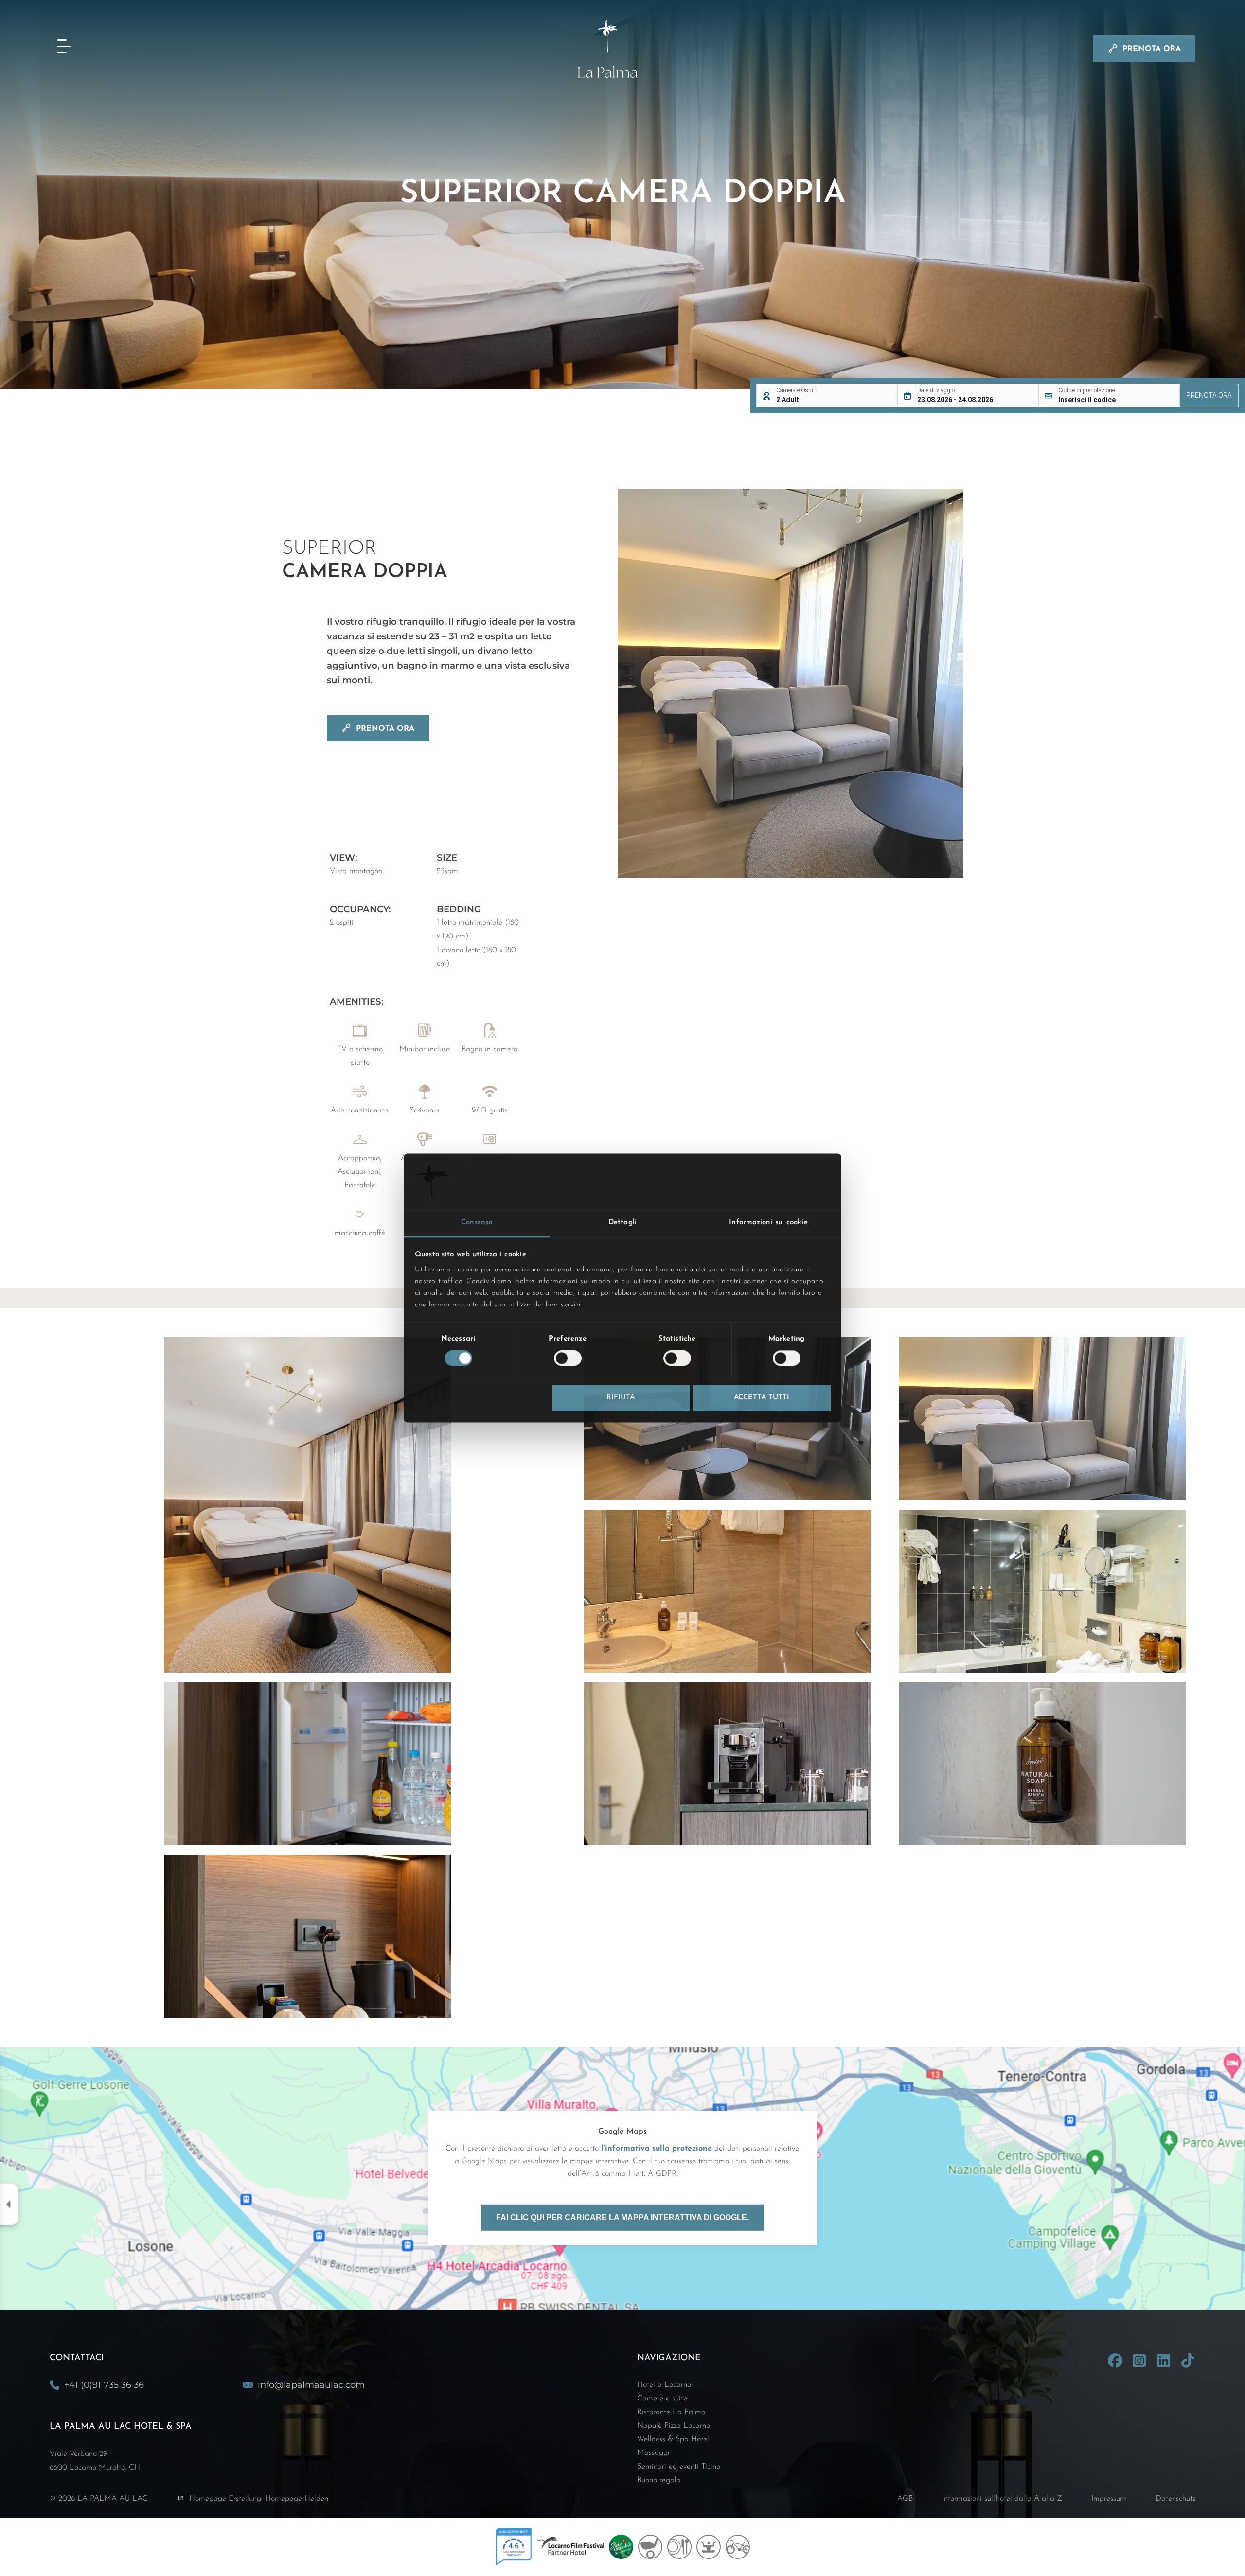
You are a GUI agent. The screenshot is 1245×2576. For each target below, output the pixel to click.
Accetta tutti (762, 1398)
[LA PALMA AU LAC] (622, 49)
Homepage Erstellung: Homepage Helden (259, 2499)
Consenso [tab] (477, 1223)
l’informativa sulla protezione (657, 2149)
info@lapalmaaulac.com (311, 2385)
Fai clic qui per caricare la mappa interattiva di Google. (622, 2217)
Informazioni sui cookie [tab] (768, 1223)
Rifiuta (621, 1398)
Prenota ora (1152, 49)
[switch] (568, 1359)
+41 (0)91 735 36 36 (104, 2385)
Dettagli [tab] (622, 1223)
